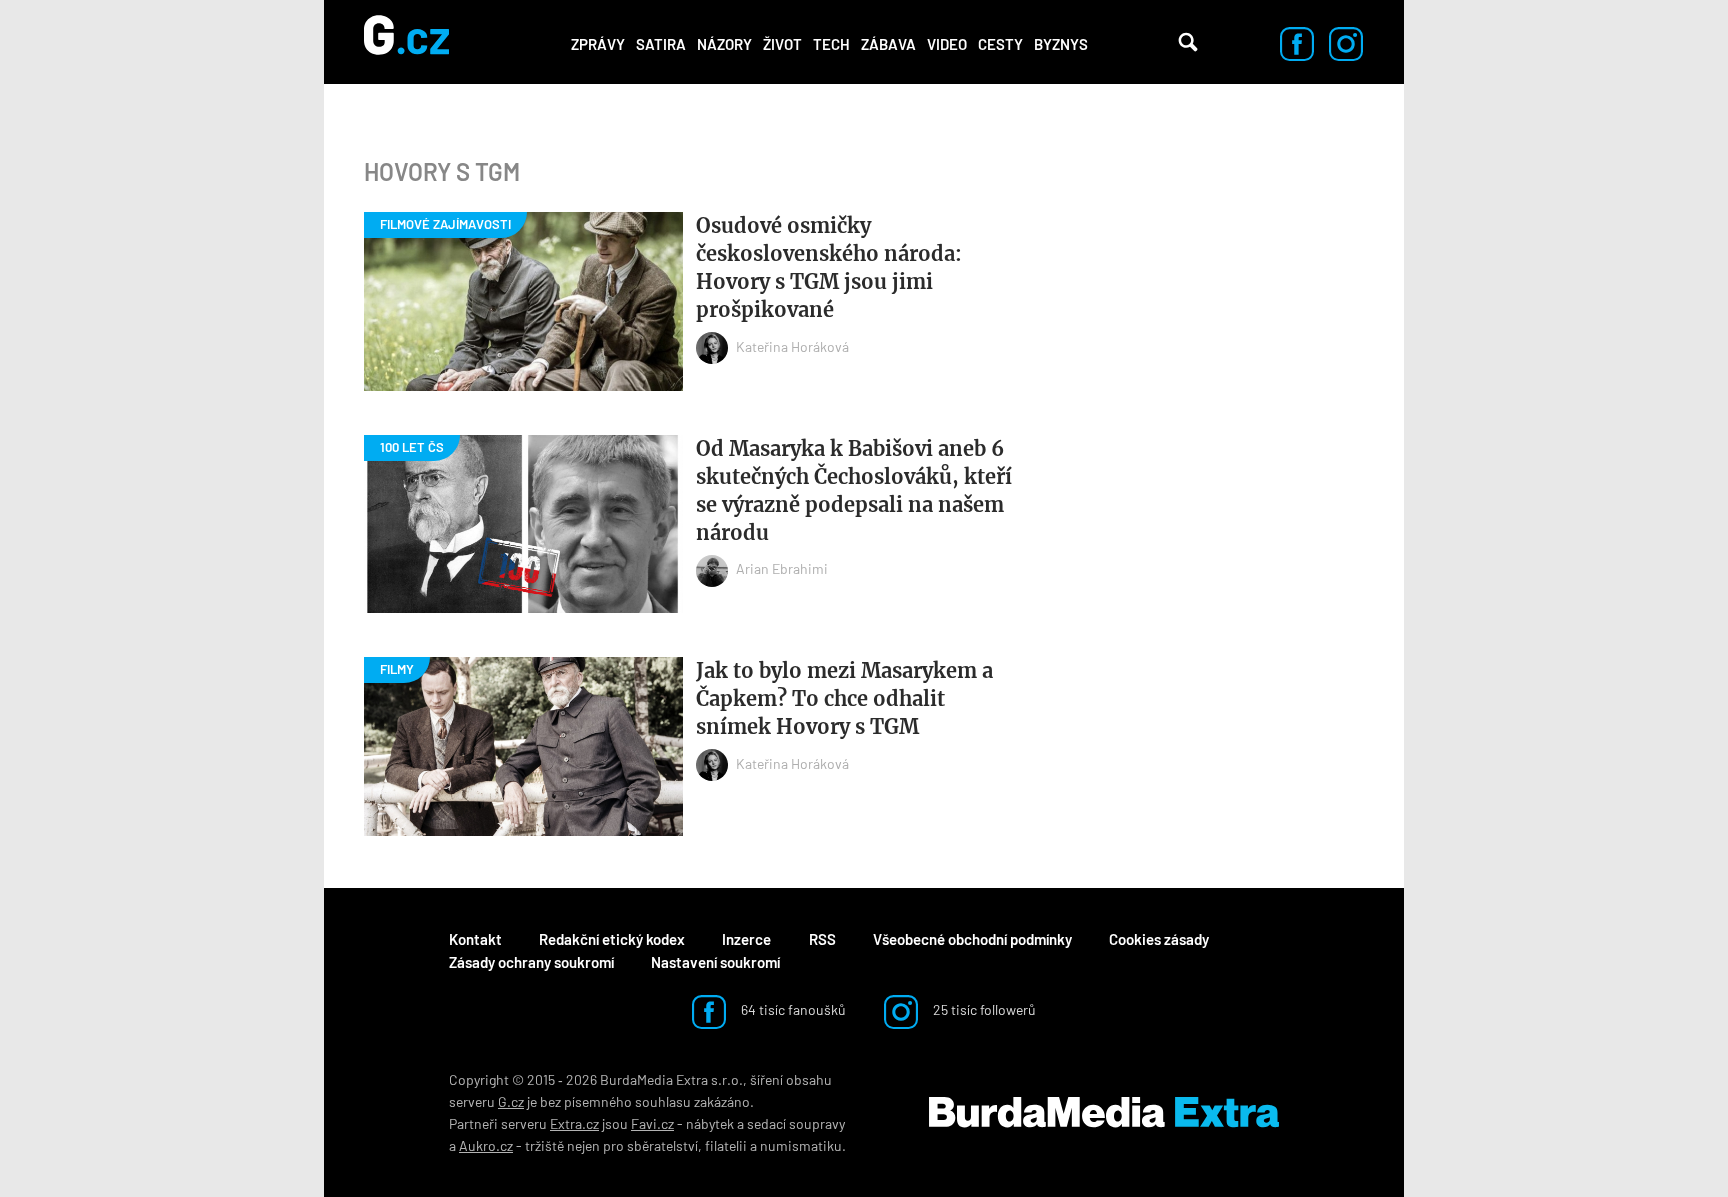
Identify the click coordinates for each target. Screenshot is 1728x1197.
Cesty (1000, 44)
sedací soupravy (796, 1123)
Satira (661, 44)
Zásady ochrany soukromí (531, 962)
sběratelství (662, 1145)
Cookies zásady (1159, 939)
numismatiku (801, 1145)
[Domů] (406, 42)
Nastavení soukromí (715, 962)
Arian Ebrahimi (782, 568)
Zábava (888, 44)
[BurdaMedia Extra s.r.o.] (1104, 1113)
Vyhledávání (1188, 42)
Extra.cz (574, 1123)
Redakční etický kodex (612, 939)
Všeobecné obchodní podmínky (972, 939)
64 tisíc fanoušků (792, 1009)
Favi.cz (652, 1123)
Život (782, 44)
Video (947, 44)
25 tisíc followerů (983, 1009)
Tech (831, 44)
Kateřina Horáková (792, 346)
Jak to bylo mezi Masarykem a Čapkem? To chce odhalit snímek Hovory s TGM (844, 698)
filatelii (726, 1145)
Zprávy (598, 44)
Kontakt (475, 939)
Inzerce (746, 939)
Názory (724, 44)
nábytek (710, 1123)
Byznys (1061, 44)
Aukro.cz (486, 1145)
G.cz (511, 1101)
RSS (822, 939)
